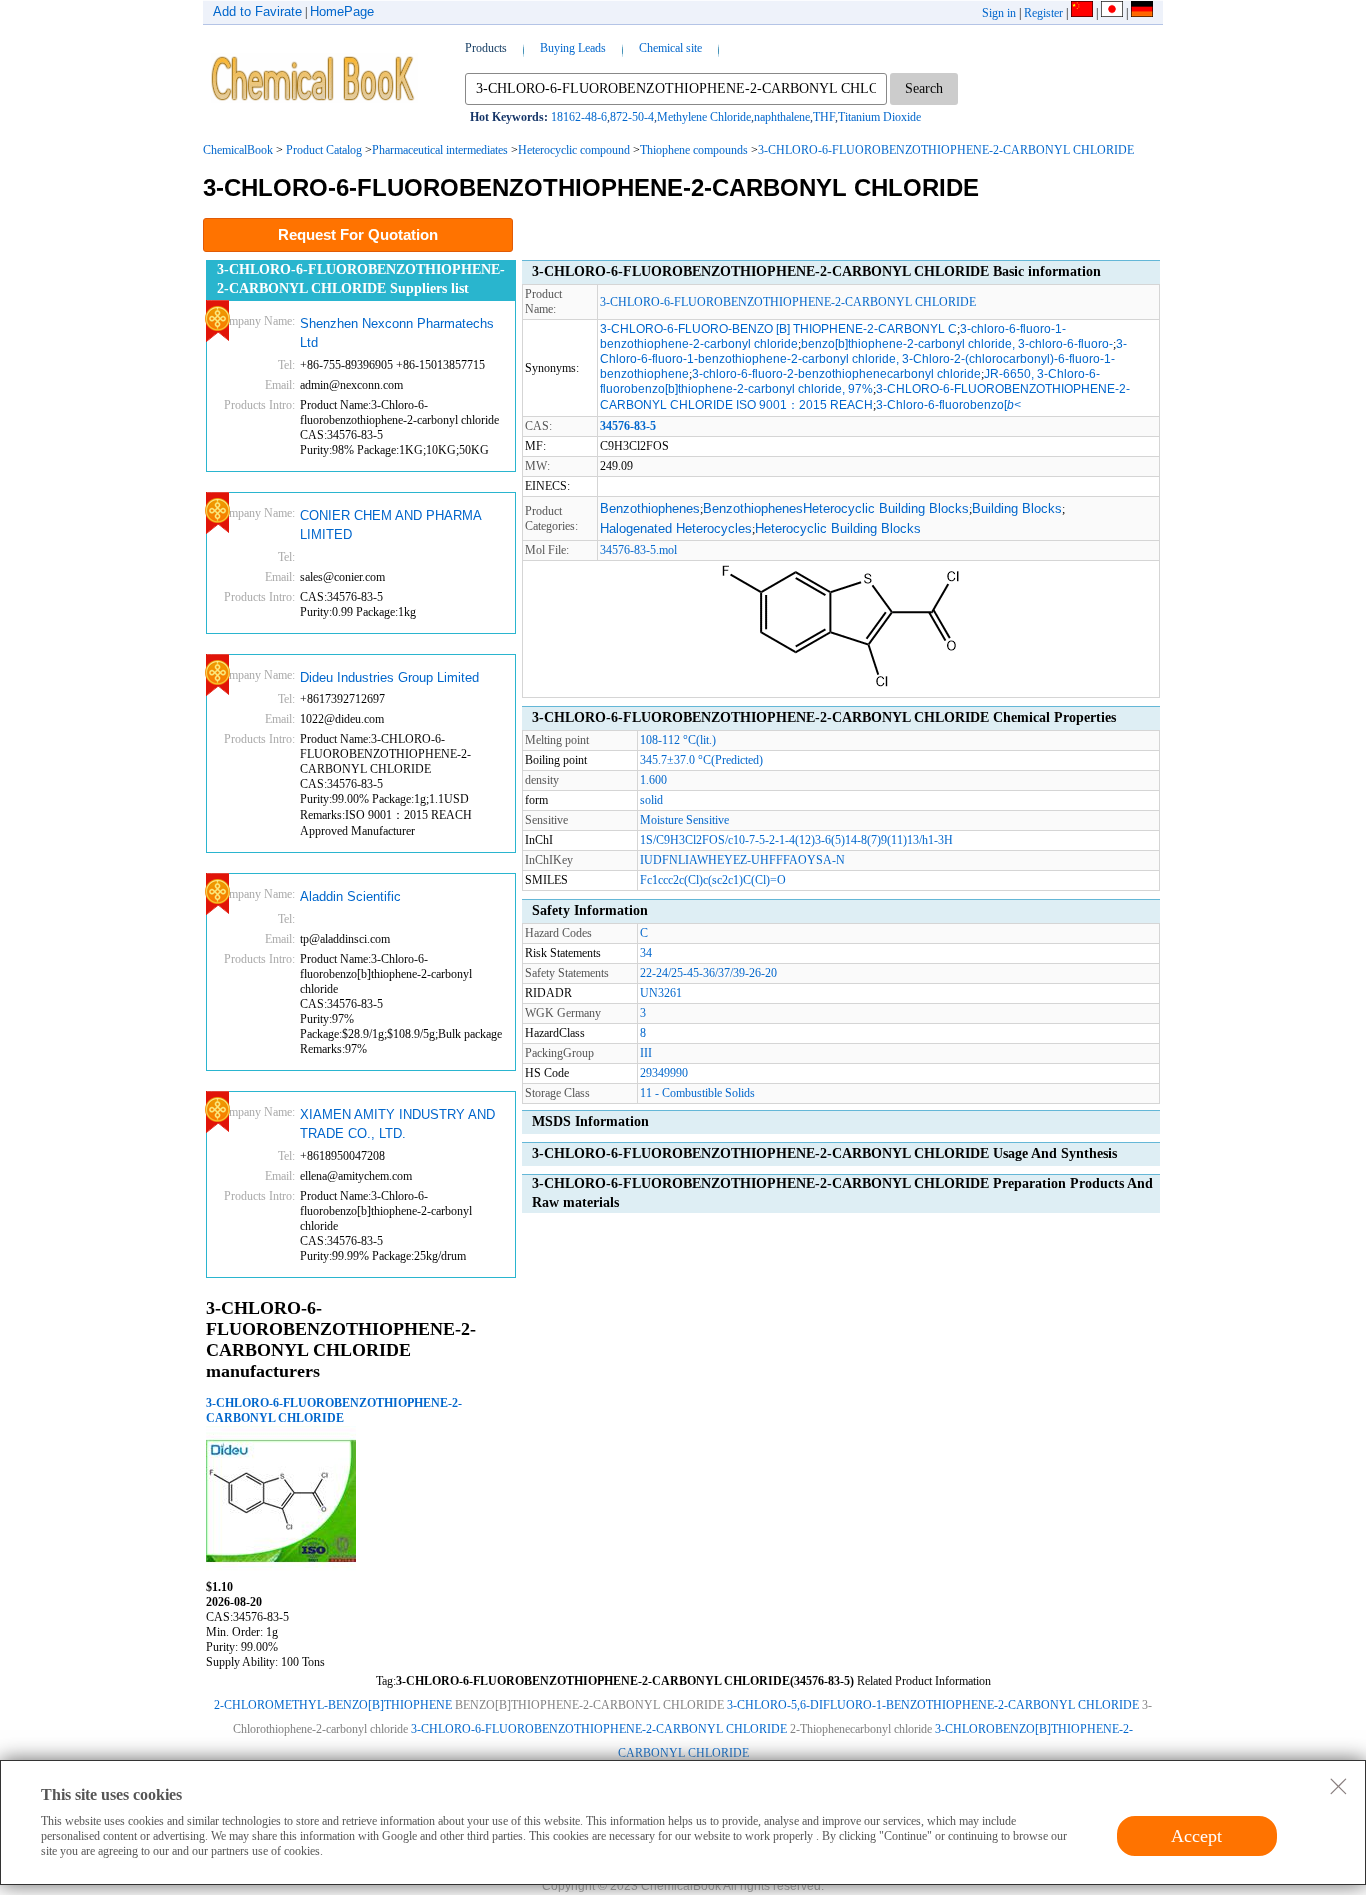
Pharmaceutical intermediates (440, 150)
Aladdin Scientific (350, 896)
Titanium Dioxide (879, 117)
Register (1043, 13)
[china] (1082, 13)
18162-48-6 (579, 117)
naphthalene (782, 117)
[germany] (1142, 13)
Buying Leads (573, 48)
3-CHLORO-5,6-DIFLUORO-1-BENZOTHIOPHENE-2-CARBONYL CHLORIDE (933, 1705)
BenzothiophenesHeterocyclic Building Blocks (836, 508)
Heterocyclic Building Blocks (838, 528)
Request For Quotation (358, 234)
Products (486, 48)
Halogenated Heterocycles (676, 528)
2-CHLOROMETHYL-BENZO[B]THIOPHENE (333, 1705)
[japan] (1112, 13)
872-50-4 (632, 117)
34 (646, 953)
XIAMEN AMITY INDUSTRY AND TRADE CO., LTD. (397, 1124)
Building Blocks (1017, 508)
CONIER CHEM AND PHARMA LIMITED (390, 525)
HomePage (342, 11)
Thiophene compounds (694, 150)
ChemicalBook (238, 150)
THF (824, 117)
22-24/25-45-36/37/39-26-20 (708, 973)
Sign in (999, 13)
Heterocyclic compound (574, 150)
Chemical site (670, 48)
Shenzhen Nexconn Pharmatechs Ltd (397, 333)
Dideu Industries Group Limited (389, 677)
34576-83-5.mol (638, 550)
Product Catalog (324, 150)
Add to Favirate (257, 11)
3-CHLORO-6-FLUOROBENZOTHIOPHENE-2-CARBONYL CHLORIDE (946, 150)
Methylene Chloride (704, 117)
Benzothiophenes (650, 508)
